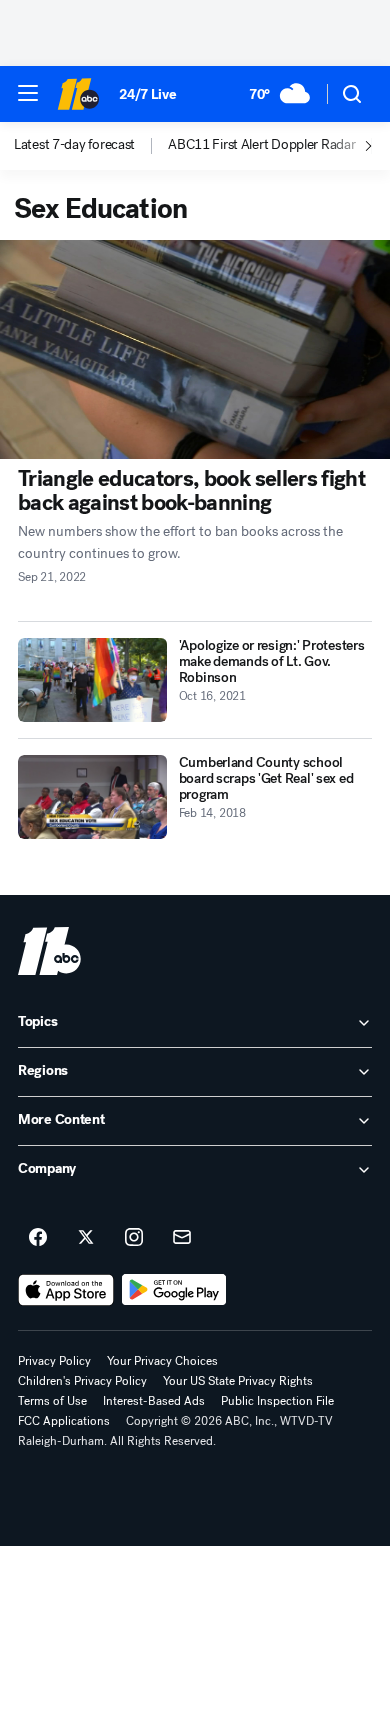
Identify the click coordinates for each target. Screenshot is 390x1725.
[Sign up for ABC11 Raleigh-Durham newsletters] (182, 1238)
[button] (28, 93)
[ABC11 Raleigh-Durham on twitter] (86, 1238)
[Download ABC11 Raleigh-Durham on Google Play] (174, 1290)
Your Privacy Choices (162, 1361)
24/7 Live (147, 94)
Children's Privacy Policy (82, 1381)
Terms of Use (52, 1401)
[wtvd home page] (49, 951)
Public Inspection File (277, 1401)
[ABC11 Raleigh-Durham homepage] (78, 94)
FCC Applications (64, 1421)
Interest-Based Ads (154, 1401)
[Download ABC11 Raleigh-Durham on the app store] (66, 1290)
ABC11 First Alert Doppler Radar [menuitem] (261, 145)
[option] (91, 146)
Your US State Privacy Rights (238, 1381)
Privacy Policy (54, 1361)
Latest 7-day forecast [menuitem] (74, 145)
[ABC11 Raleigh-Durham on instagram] (134, 1238)
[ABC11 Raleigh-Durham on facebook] (38, 1238)
